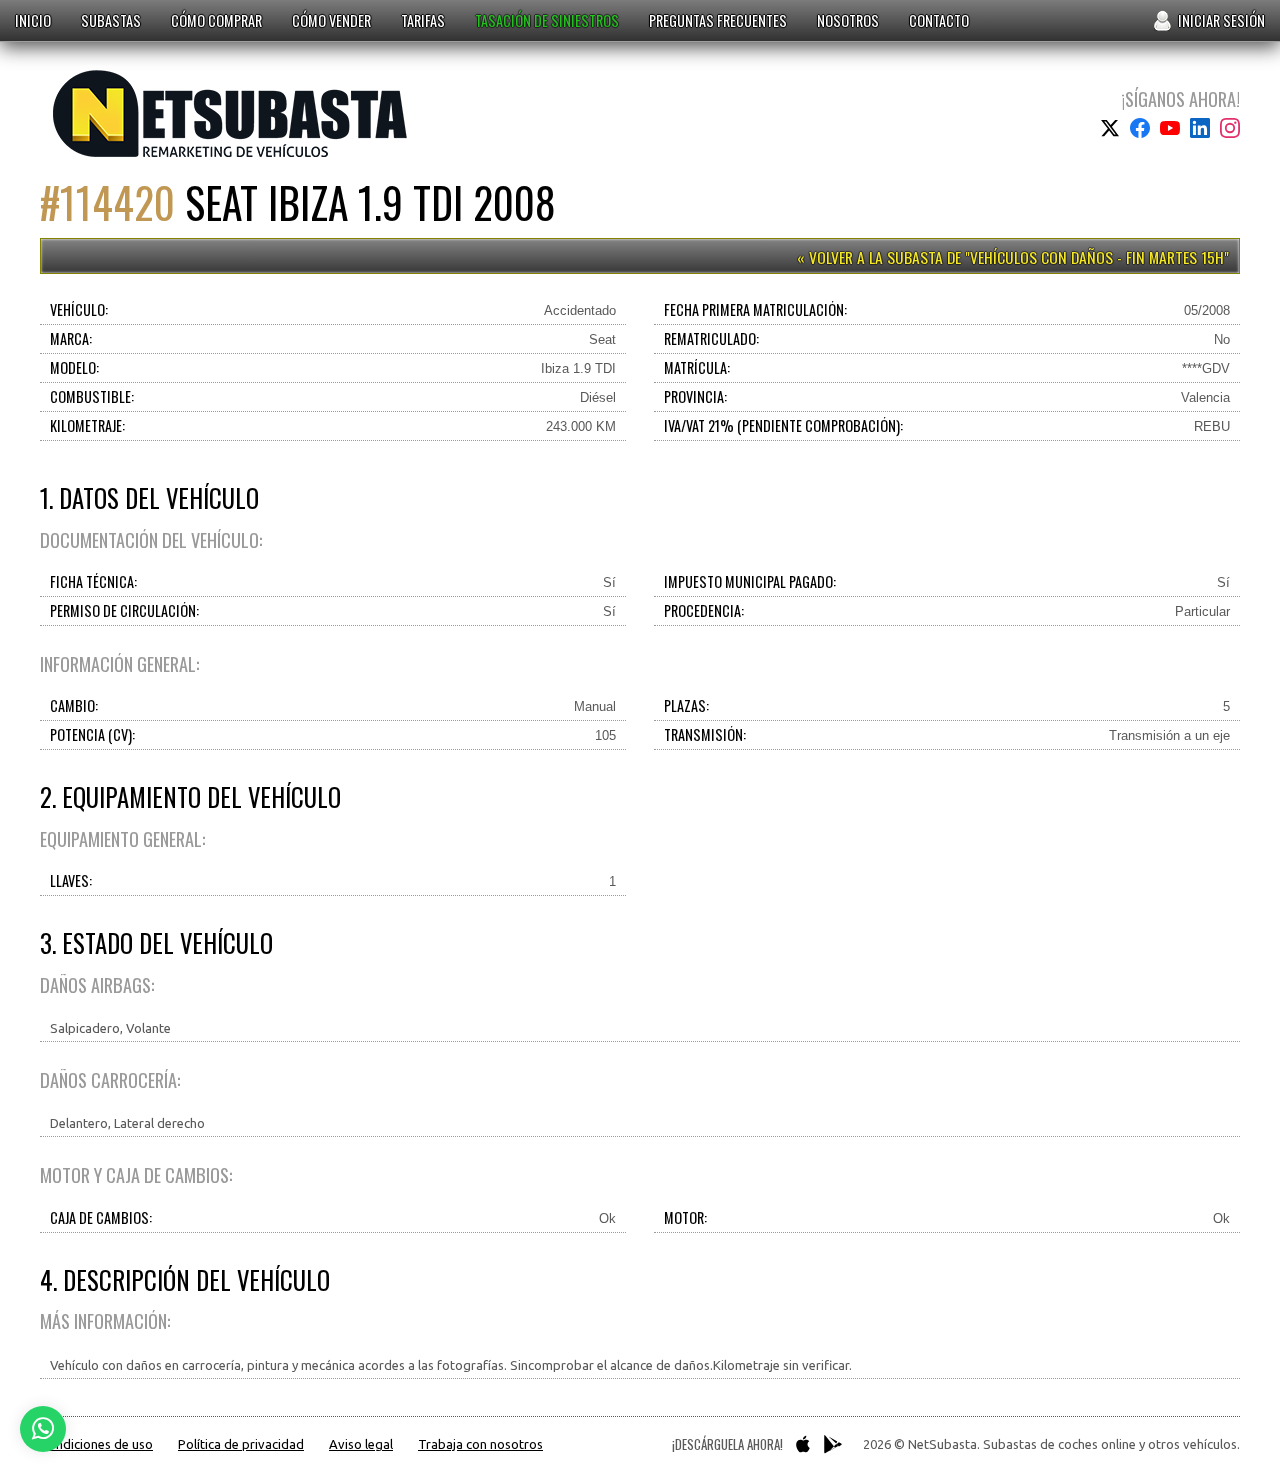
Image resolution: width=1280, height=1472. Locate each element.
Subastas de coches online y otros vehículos (230, 113)
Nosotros (848, 20)
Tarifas (423, 20)
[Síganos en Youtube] (1170, 128)
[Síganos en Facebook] (1140, 128)
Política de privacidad (241, 1444)
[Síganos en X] (1110, 128)
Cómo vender (331, 20)
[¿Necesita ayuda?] (43, 1429)
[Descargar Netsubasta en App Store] (803, 1444)
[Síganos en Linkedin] (1200, 128)
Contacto (939, 20)
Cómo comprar (216, 20)
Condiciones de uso (96, 1444)
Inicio (33, 20)
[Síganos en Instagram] (1230, 128)
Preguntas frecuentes (718, 20)
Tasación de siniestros (547, 20)
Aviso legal (361, 1444)
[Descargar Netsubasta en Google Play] (833, 1444)
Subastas (111, 20)
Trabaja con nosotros (480, 1444)
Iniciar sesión (1221, 20)
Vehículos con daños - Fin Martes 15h (1097, 257)
